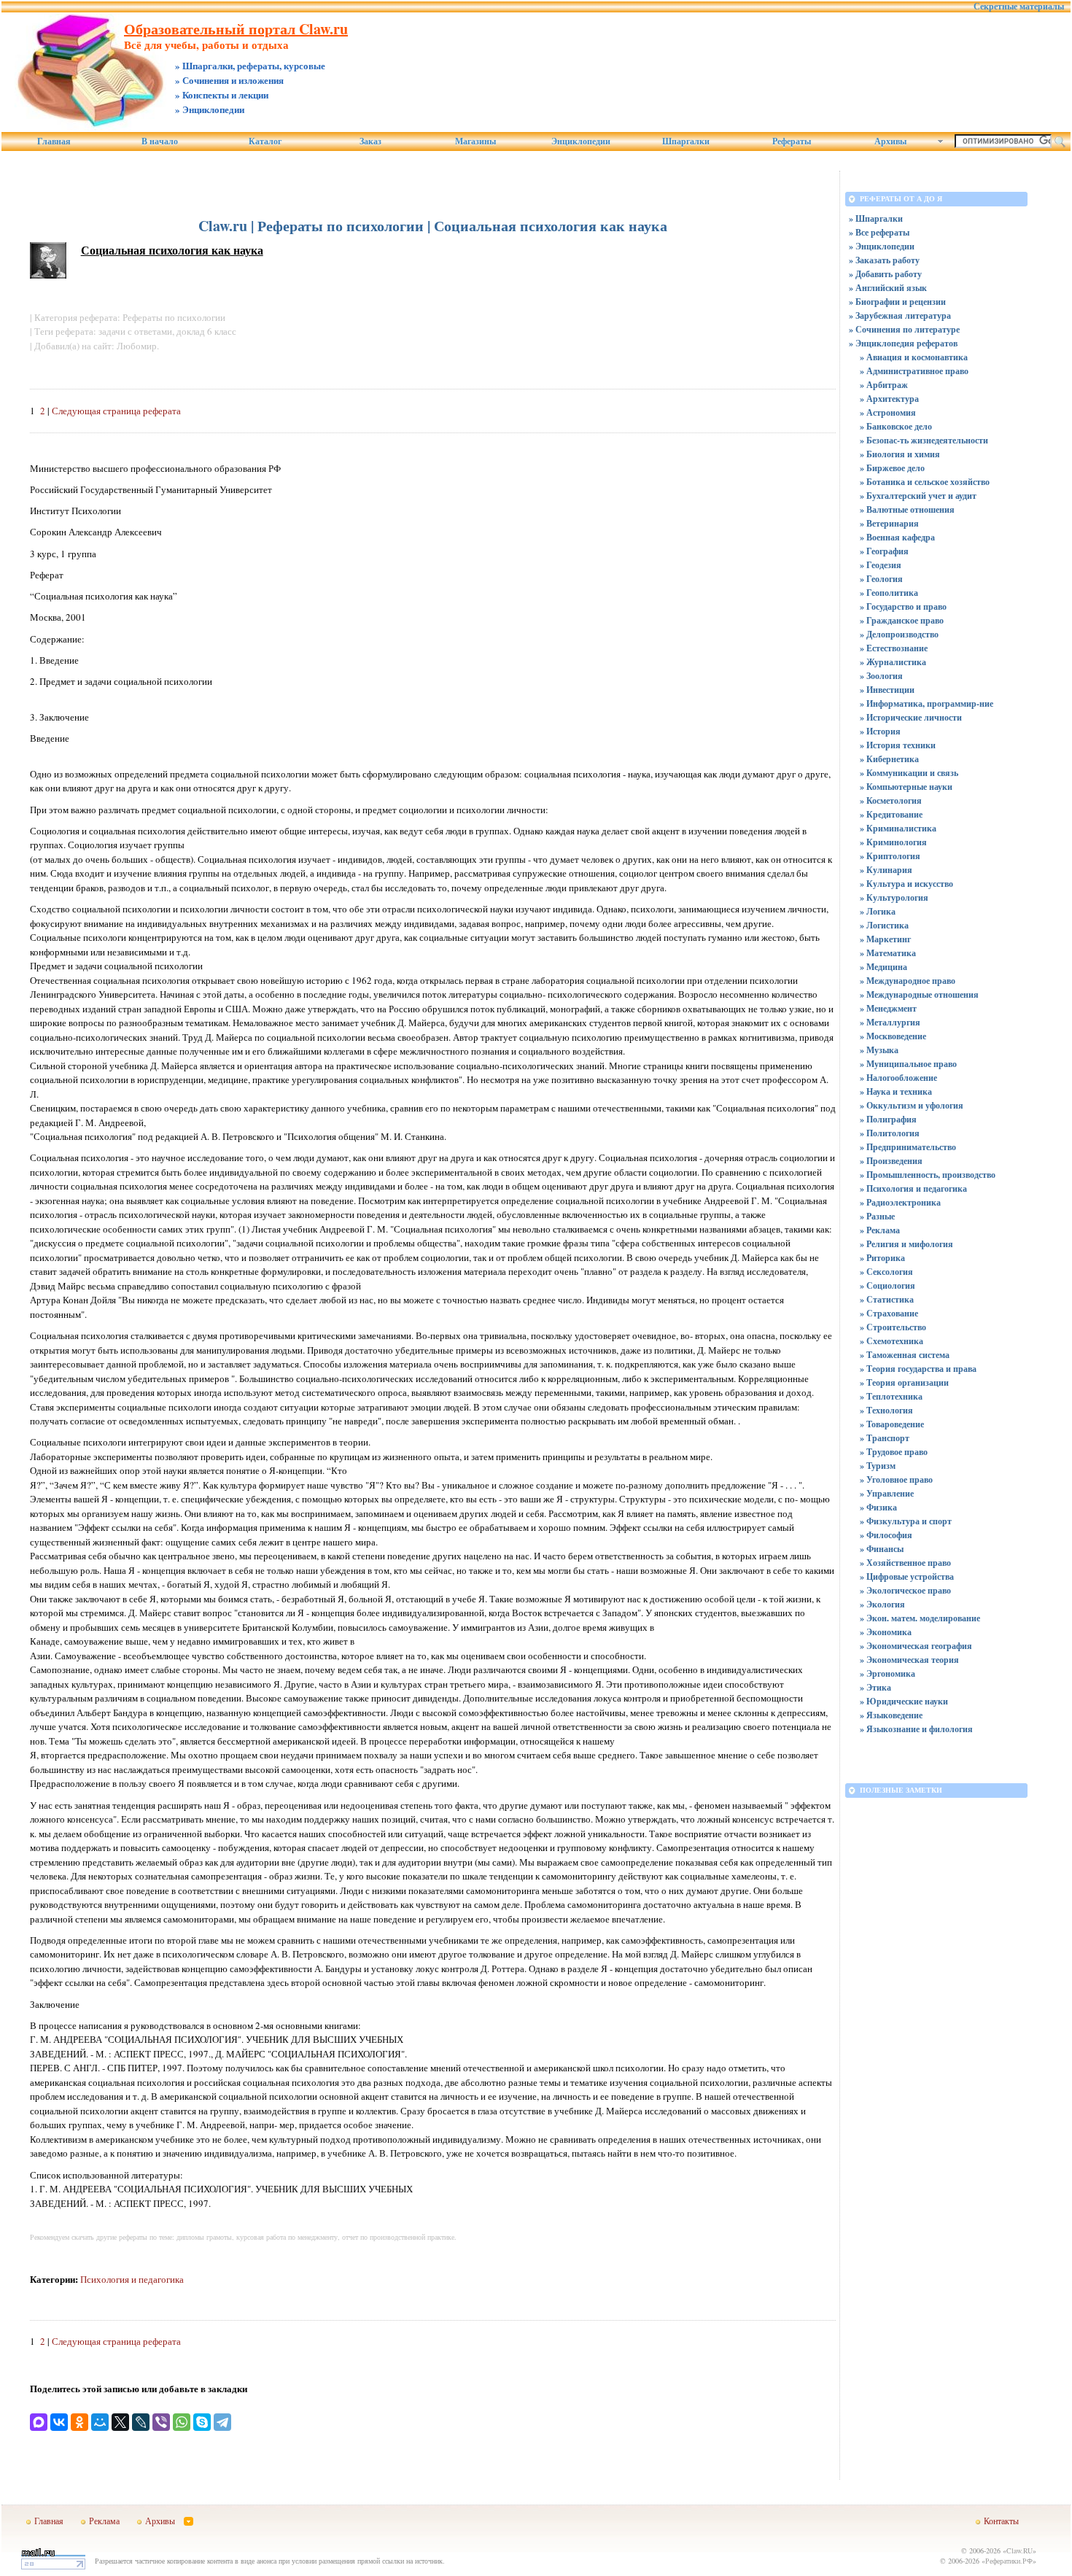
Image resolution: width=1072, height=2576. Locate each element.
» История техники (898, 745)
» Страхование (889, 1313)
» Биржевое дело (892, 468)
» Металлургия (890, 1022)
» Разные (877, 1216)
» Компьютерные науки (906, 787)
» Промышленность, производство (928, 1175)
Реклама (104, 2521)
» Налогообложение (898, 1078)
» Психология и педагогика (913, 1188)
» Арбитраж (884, 385)
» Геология (881, 579)
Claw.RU (1019, 2550)
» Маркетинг (885, 939)
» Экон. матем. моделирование (920, 1618)
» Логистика (884, 925)
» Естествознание (894, 648)
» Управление (887, 1493)
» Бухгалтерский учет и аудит (918, 496)
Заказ (370, 141)
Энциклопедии (581, 141)
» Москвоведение (893, 1036)
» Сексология (886, 1272)
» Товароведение (892, 1424)
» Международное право (908, 981)
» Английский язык (888, 288)
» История (880, 731)
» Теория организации (904, 1382)
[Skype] (202, 2422)
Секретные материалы (1019, 7)
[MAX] (39, 2422)
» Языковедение (891, 1715)
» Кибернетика (889, 759)
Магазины (475, 141)
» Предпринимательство (908, 1147)
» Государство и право (903, 606)
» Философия (886, 1535)
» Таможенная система (905, 1355)
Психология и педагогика (132, 2279)
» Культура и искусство (906, 884)
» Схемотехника (892, 1341)
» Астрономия (888, 412)
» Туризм (878, 1466)
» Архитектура (889, 399)
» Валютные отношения (907, 509)
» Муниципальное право (908, 1064)
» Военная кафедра (897, 537)
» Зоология (881, 676)
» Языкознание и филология (916, 1729)
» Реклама (880, 1230)
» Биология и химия (900, 454)
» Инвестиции (887, 690)
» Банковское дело (896, 426)
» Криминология (893, 842)
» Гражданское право (902, 620)
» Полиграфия (888, 1119)
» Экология (882, 1604)
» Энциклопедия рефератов (903, 343)
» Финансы (882, 1549)
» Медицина (883, 967)
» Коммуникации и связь (909, 773)
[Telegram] (222, 2422)
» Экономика (886, 1632)
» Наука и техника (896, 1091)
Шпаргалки (686, 141)
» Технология (886, 1410)
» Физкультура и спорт (906, 1521)
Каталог (265, 141)
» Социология (887, 1285)
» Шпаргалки (876, 218)
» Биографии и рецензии (897, 302)
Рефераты (792, 141)
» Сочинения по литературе (904, 329)
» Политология (890, 1133)
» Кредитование (891, 814)
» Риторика (882, 1258)
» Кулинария (886, 870)
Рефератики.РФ (1009, 2561)
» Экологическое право (905, 1590)
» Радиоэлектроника (900, 1202)
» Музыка (879, 1050)
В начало (160, 141)
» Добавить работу (885, 274)
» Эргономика (887, 1673)
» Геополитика (889, 593)
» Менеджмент (888, 1008)
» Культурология (894, 897)
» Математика (888, 953)
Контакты (1001, 2521)
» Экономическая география (916, 1646)
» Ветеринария (889, 523)
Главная (54, 141)
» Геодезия (881, 565)
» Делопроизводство (899, 634)
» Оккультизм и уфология (912, 1105)
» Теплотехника (891, 1396)
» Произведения (891, 1161)
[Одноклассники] (79, 2422)
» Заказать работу (884, 260)
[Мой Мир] (100, 2422)
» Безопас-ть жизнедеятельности (924, 440)
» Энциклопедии (882, 246)
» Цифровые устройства (907, 1576)
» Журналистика (893, 662)
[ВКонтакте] (59, 2422)
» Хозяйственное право (905, 1563)
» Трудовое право (894, 1452)
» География (884, 551)
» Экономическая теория (909, 1660)
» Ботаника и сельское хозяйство (925, 482)
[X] (120, 2422)
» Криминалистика (898, 828)
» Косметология (891, 800)
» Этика (875, 1687)
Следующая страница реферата (116, 411)
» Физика (878, 1507)
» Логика (878, 911)
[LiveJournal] (141, 2422)
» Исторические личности (911, 717)
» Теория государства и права (918, 1369)
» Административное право (914, 371)
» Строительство (893, 1327)
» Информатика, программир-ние (927, 703)
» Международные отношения (919, 994)
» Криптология (890, 856)
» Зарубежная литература (900, 315)
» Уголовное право (896, 1479)
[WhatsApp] (182, 2422)
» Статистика (887, 1299)
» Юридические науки (904, 1701)
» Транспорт (885, 1438)
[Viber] (161, 2422)
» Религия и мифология (906, 1244)
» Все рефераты (879, 232)
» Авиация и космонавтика (914, 357)
